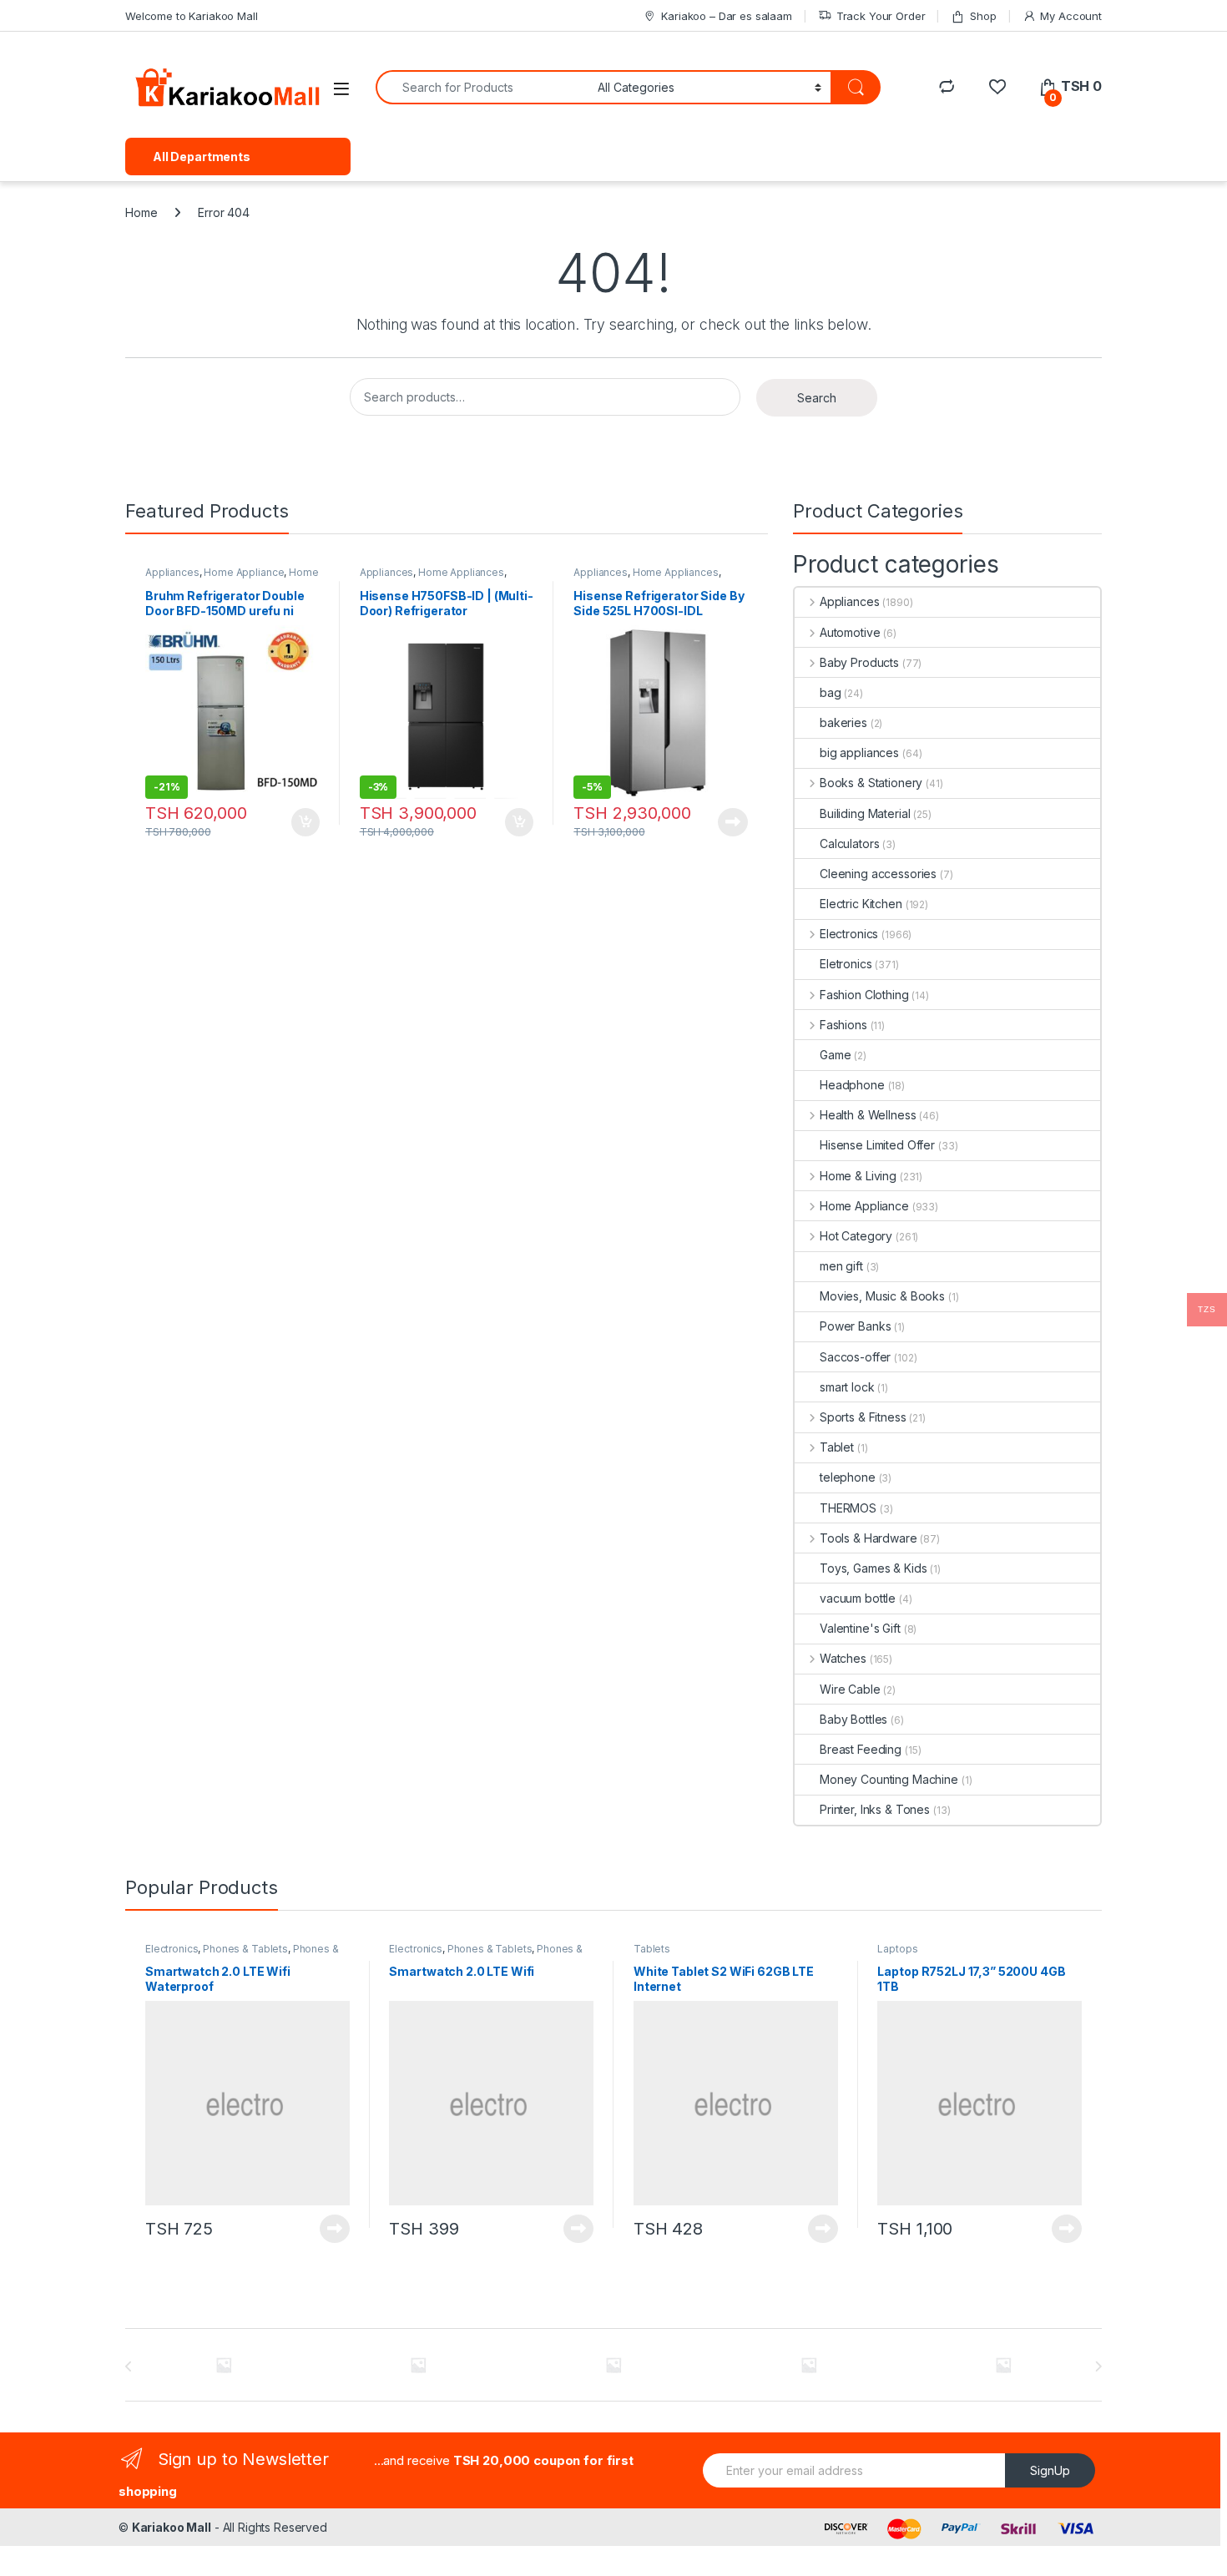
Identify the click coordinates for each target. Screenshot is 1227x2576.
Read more (733, 822)
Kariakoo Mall (172, 2527)
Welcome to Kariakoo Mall (192, 16)
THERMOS (848, 1508)
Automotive (850, 632)
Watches (843, 1658)
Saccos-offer (855, 1357)
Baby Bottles (853, 1719)
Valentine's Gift (860, 1628)
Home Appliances (461, 572)
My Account (1071, 16)
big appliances (859, 753)
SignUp (1050, 2470)
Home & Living (858, 1176)
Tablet (837, 1447)
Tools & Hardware (868, 1538)
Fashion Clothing (864, 995)
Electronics (849, 934)
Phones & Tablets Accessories (242, 1954)
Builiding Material (865, 813)
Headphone (852, 1085)
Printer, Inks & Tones (875, 1809)
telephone (848, 1477)
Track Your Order (881, 16)
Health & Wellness (868, 1115)
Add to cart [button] (305, 822)
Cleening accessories (878, 874)
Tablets (652, 1949)
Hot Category (856, 1236)
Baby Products (859, 662)
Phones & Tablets (245, 1949)
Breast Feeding (861, 1749)
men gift (841, 1266)
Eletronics (846, 964)
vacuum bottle (858, 1598)
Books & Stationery (871, 783)
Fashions (843, 1025)
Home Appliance (244, 572)
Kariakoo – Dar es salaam (727, 16)
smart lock (847, 1387)
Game (835, 1055)
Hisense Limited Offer (877, 1145)
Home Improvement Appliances (232, 578)
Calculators (849, 844)
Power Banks (855, 1326)
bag (831, 692)
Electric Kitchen (861, 904)
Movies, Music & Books (882, 1296)
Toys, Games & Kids (873, 1568)
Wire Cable (850, 1689)
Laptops (897, 1949)
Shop (983, 16)
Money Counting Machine (889, 1779)
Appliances (172, 572)
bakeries (843, 722)
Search (817, 398)
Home (141, 212)
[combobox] (482, 87)
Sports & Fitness (863, 1417)
